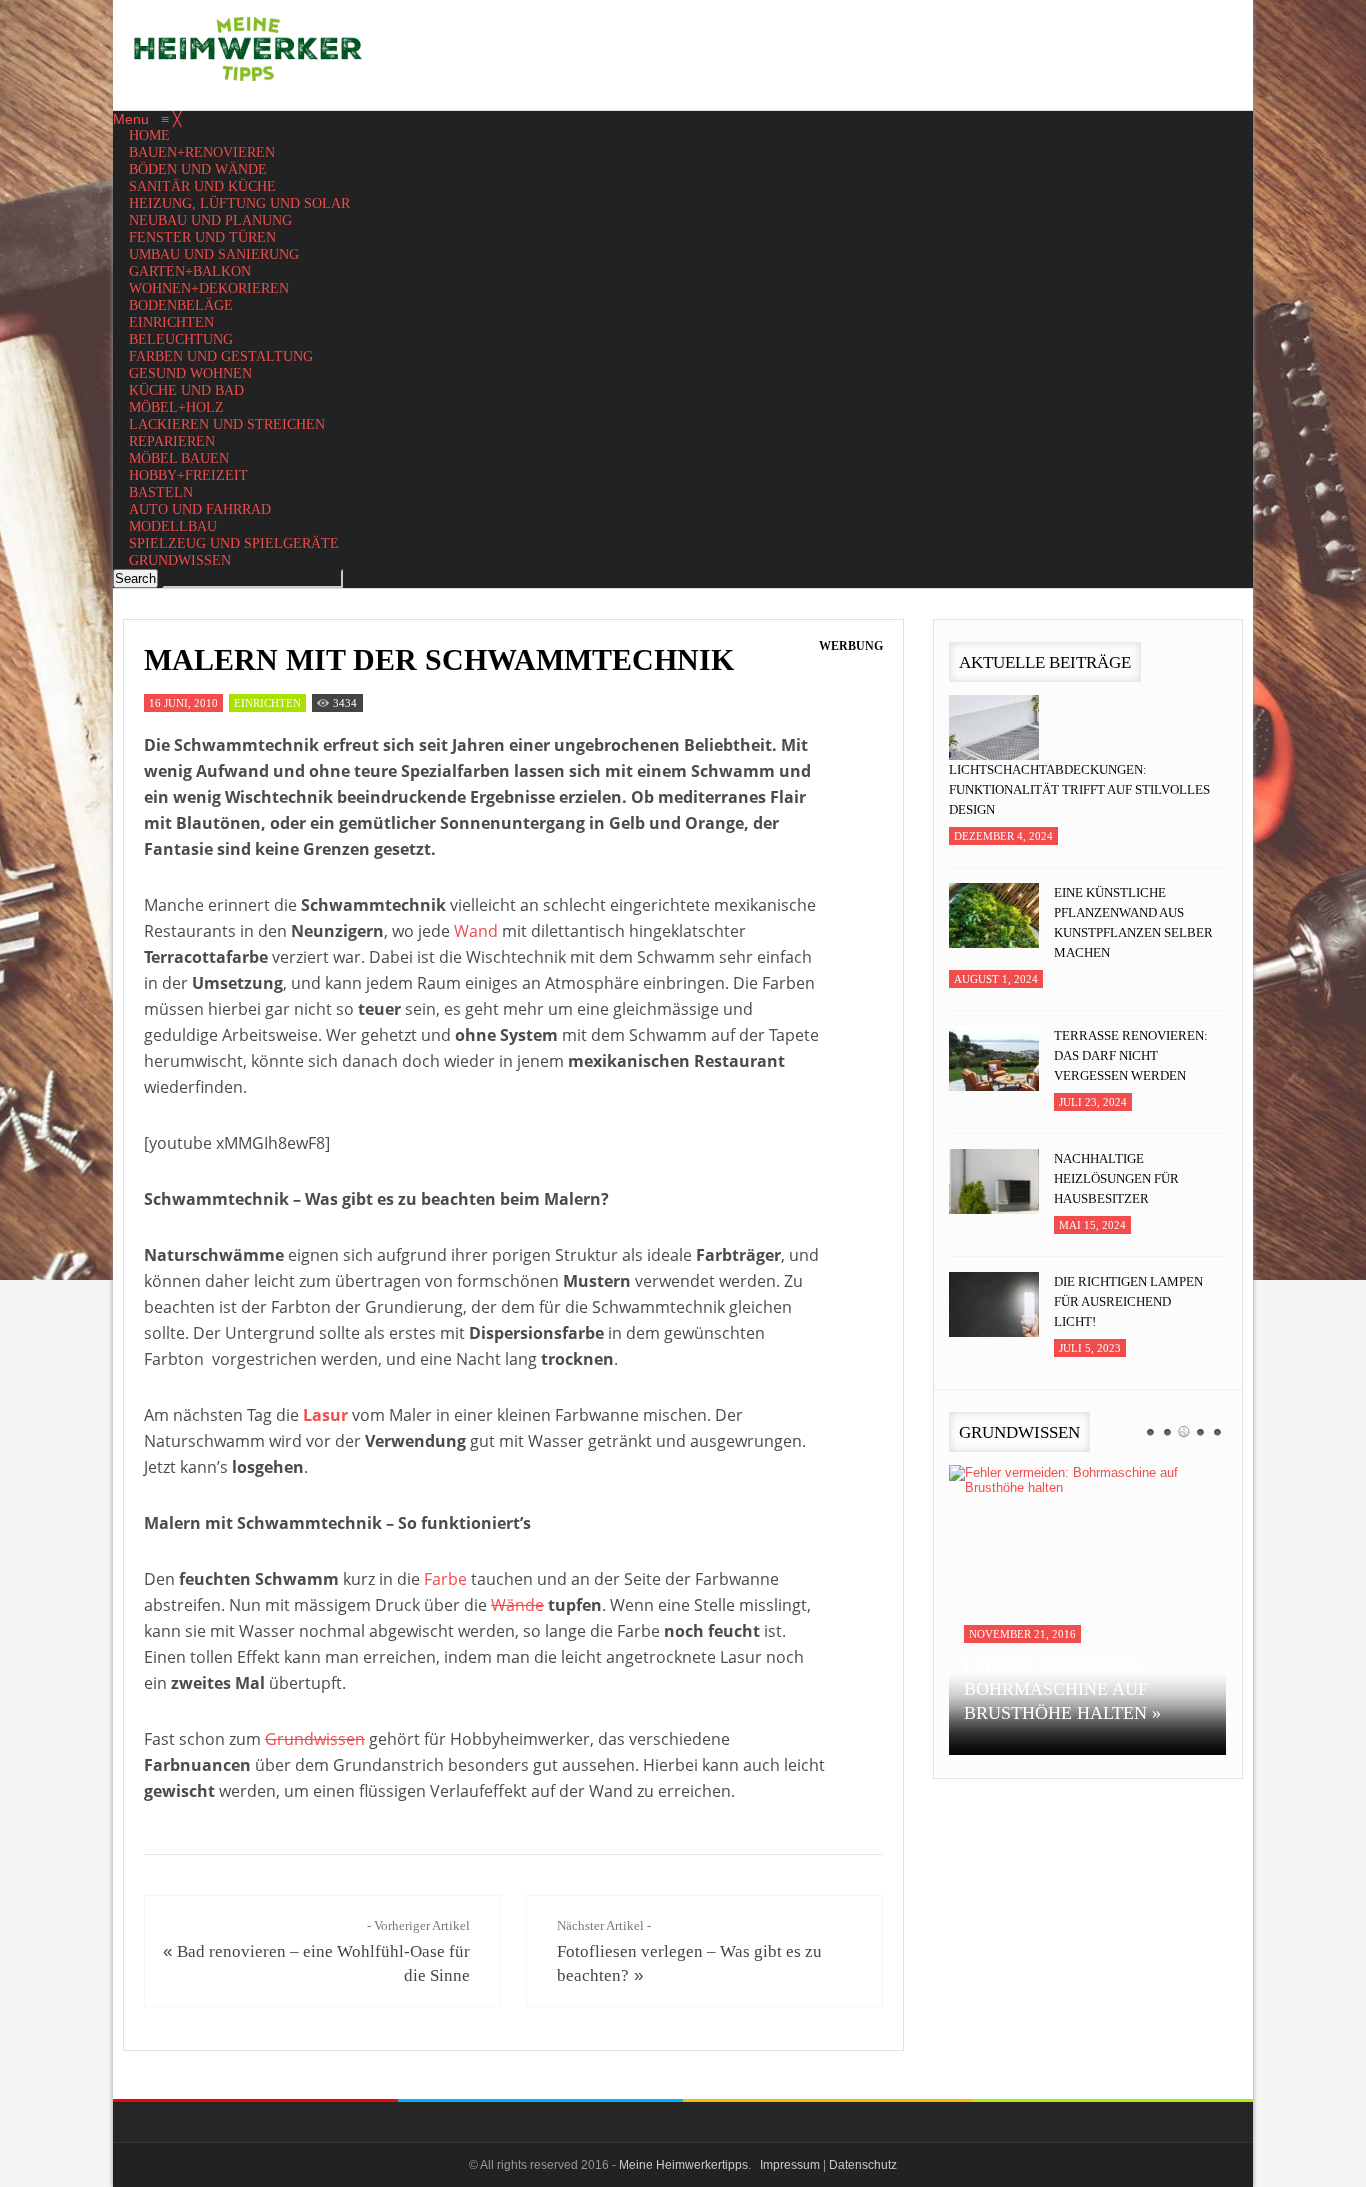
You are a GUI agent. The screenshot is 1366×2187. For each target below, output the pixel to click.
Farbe (445, 1579)
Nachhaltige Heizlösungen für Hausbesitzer (1116, 1178)
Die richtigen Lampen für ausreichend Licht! (1128, 1301)
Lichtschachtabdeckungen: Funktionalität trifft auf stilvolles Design (1079, 789)
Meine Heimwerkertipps (683, 2165)
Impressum (790, 2165)
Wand (476, 931)
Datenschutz (863, 2165)
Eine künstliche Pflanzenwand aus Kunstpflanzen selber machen (1133, 922)
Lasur (325, 1415)
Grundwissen (315, 1739)
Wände (517, 1605)
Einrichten (267, 703)
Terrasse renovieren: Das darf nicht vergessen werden (1131, 1055)
